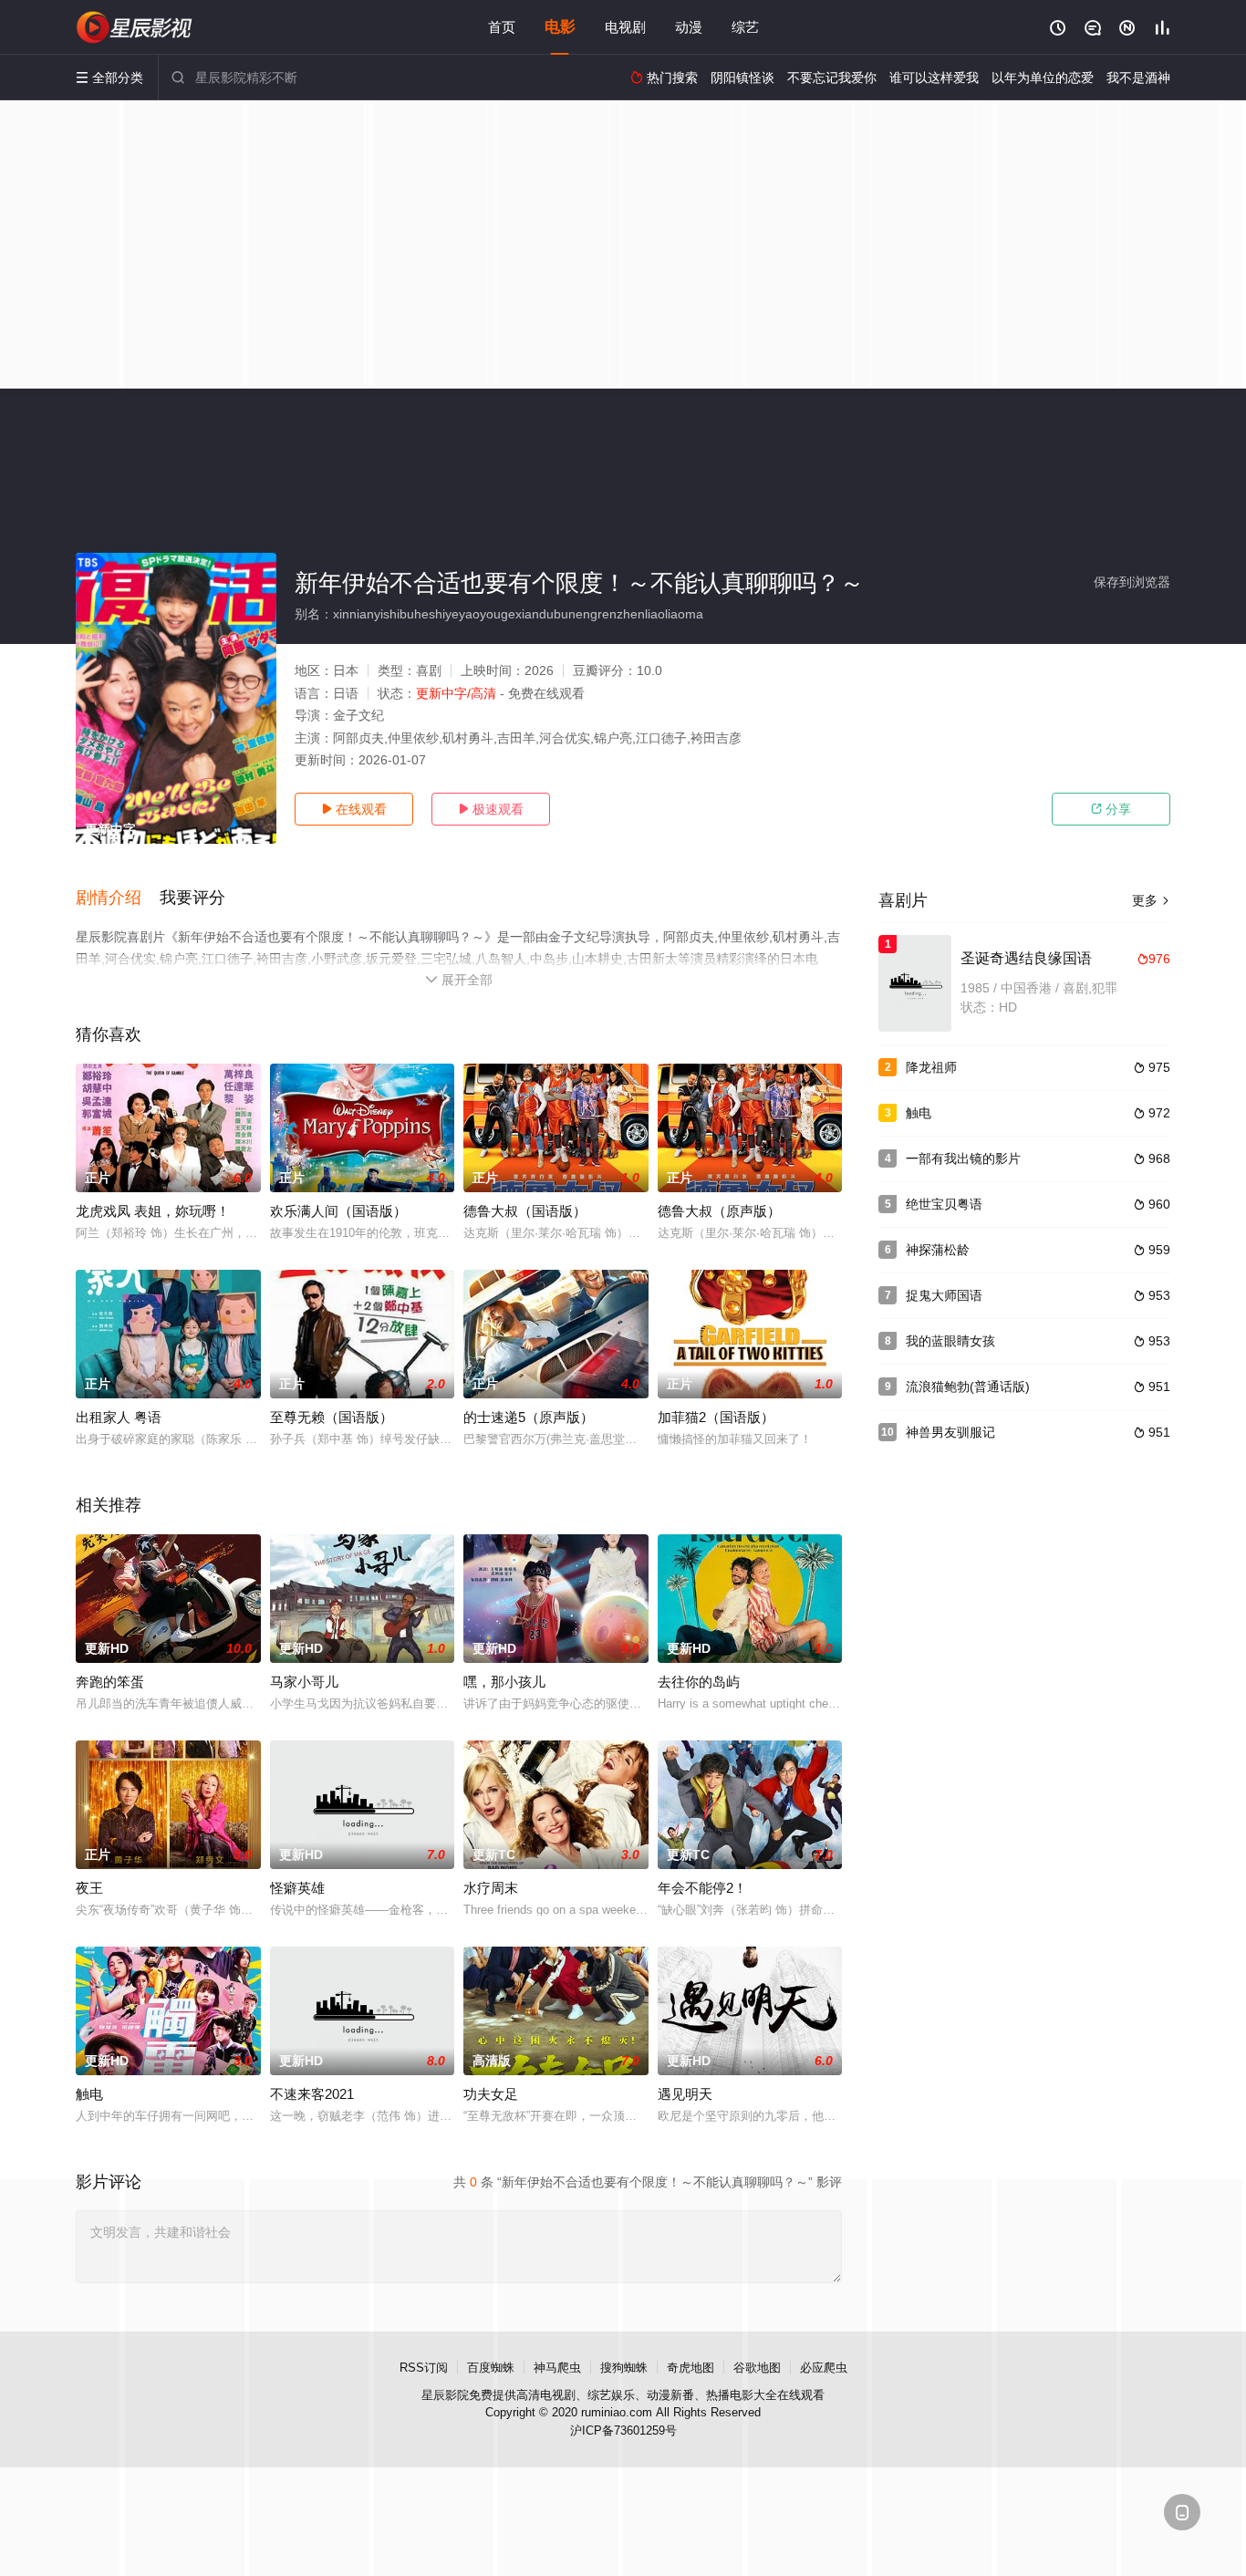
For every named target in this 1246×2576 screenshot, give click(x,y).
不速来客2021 (312, 2094)
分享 (1111, 809)
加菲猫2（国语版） (716, 1417)
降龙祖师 (931, 1067)
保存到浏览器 (1132, 582)
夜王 (89, 1888)
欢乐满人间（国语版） (338, 1211)
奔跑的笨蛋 (110, 1682)
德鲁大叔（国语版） (525, 1211)
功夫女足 (491, 2094)
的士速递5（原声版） (529, 1417)
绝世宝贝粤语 (944, 1204)
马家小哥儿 (304, 1682)
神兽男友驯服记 (950, 1432)
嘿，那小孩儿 (504, 1682)
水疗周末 (491, 1888)
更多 (1151, 900)
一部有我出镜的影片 (963, 1158)
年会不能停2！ (702, 1888)
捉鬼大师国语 (944, 1295)
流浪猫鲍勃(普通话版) (968, 1387)
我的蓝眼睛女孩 (950, 1341)
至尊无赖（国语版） (332, 1417)
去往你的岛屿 (699, 1682)
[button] (118, 898)
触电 (89, 2094)
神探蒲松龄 (938, 1250)
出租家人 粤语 (119, 1417)
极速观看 (491, 809)
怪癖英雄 (297, 1888)
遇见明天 (685, 2094)
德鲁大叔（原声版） (719, 1211)
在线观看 (354, 809)
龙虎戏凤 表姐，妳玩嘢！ (153, 1211)
